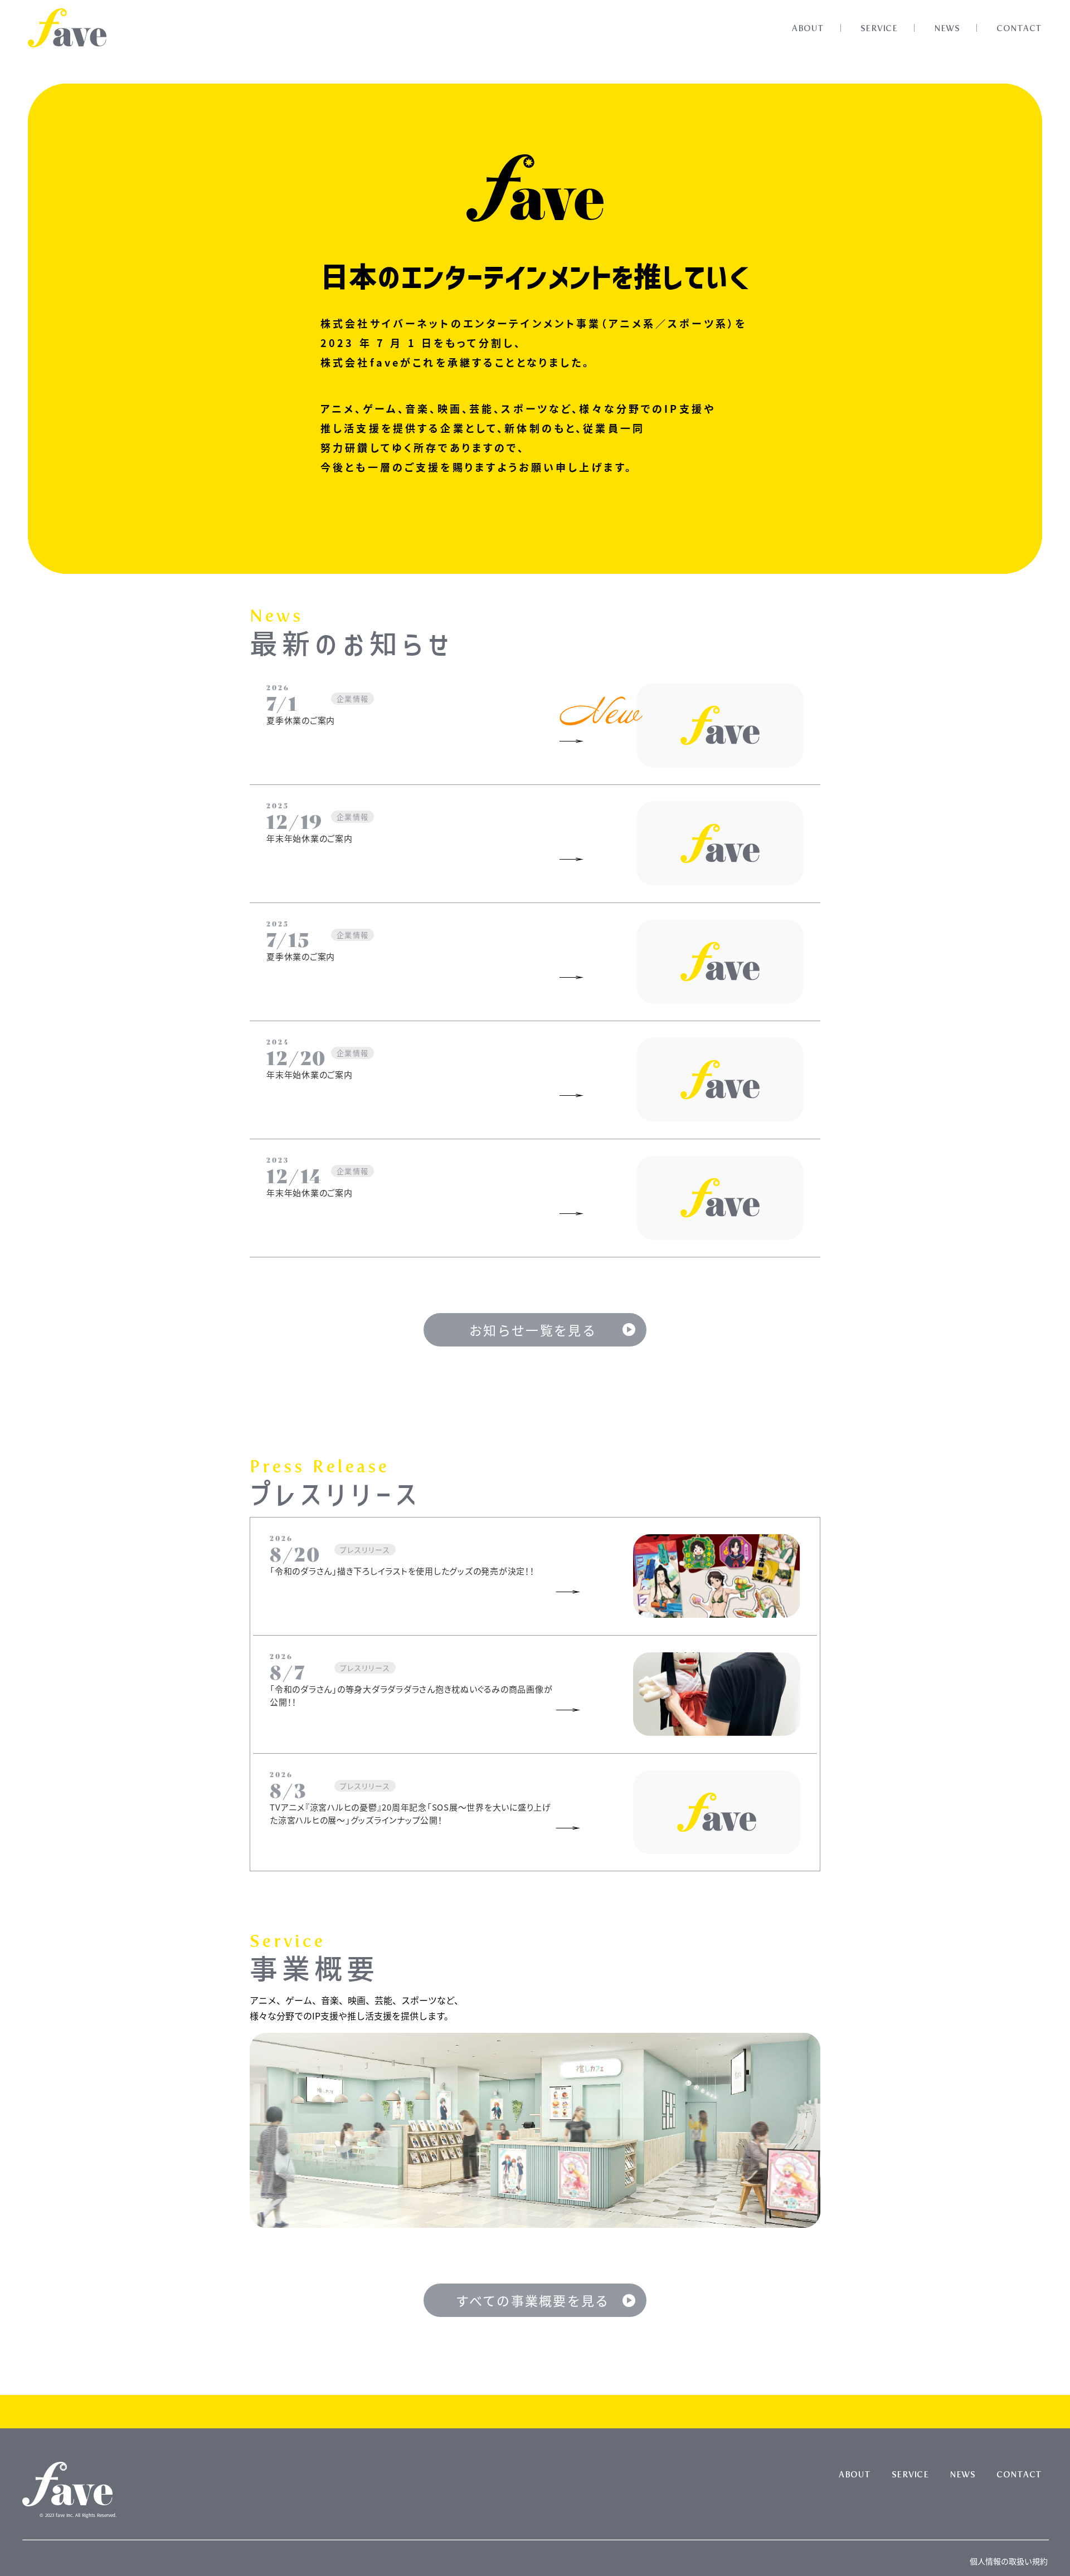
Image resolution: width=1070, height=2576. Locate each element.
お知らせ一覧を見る (533, 1330)
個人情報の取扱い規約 (1009, 2561)
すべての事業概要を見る (532, 2300)
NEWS (947, 28)
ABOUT (808, 28)
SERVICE (879, 28)
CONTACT (1019, 28)
